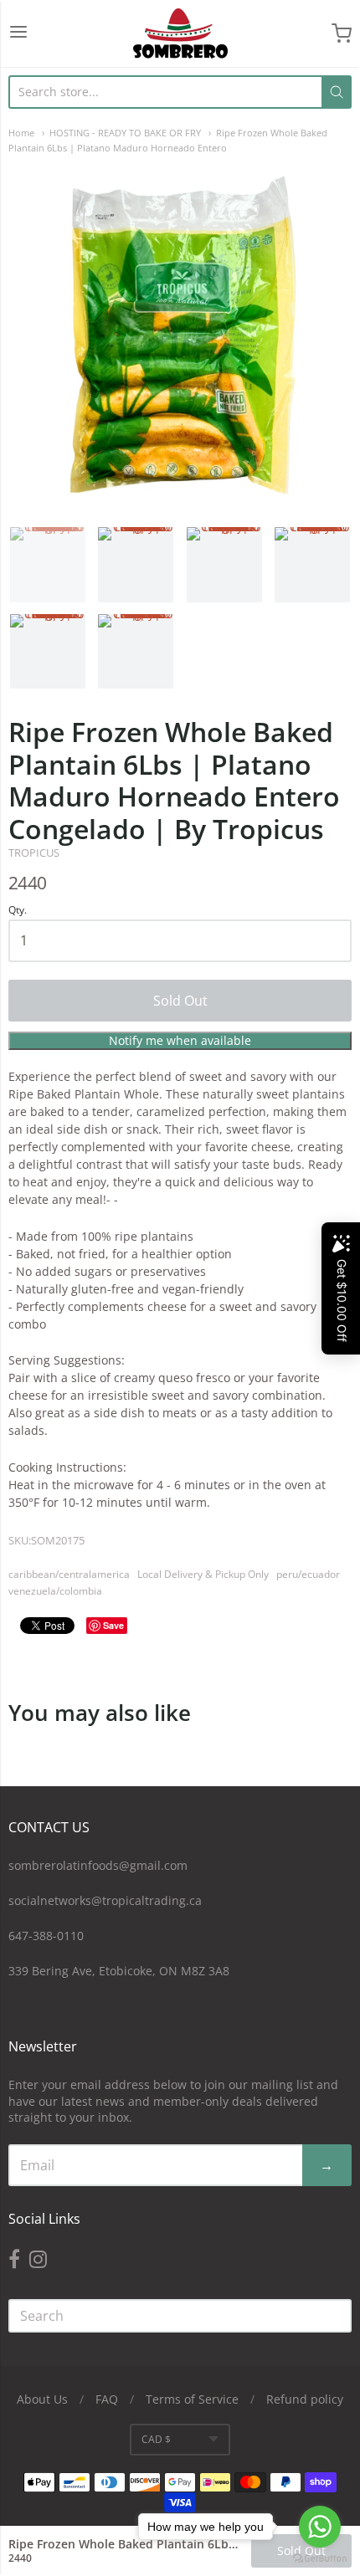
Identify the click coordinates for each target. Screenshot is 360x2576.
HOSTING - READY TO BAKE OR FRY (125, 133)
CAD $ (156, 2439)
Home (21, 133)
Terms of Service (192, 2399)
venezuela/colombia (55, 1591)
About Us (42, 2399)
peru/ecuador (308, 1574)
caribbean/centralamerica (69, 1574)
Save (113, 1625)
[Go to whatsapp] (320, 2527)
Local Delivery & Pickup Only (203, 1574)
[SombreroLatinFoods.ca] (180, 33)
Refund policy (305, 2399)
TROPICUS (34, 853)
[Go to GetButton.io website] (320, 2559)
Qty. (18, 911)
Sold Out (180, 1001)
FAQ (107, 2399)
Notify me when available (180, 1040)
